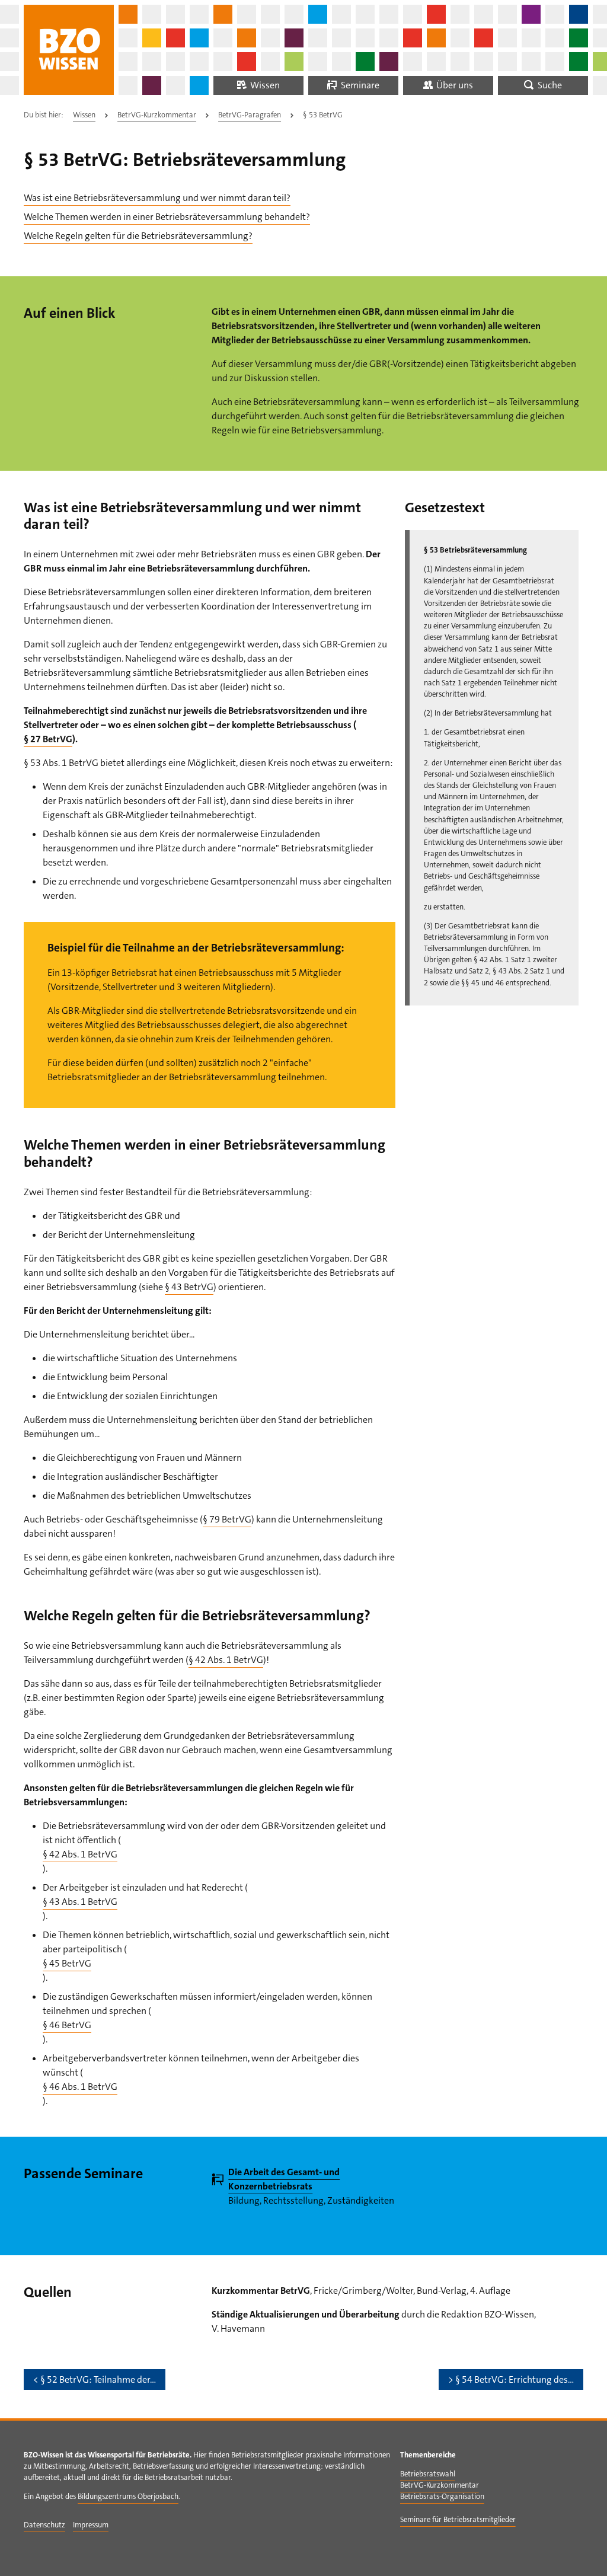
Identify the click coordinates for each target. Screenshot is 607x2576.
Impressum (91, 2525)
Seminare (359, 85)
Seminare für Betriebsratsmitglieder (458, 2519)
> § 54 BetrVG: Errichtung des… (511, 2379)
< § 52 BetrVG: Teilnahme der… (95, 2379)
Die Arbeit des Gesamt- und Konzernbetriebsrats (284, 2179)
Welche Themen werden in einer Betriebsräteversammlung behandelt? (167, 217)
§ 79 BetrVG (227, 1519)
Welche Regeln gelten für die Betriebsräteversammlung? (138, 236)
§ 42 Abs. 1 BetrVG (226, 1660)
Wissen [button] (264, 85)
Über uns (454, 85)
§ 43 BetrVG (189, 1287)
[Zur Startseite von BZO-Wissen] (69, 50)
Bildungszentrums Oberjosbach (128, 2496)
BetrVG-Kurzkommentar (157, 115)
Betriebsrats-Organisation (442, 2496)
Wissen (84, 115)
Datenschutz (44, 2525)
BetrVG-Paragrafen (250, 115)
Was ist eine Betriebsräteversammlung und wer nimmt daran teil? (157, 198)
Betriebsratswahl (428, 2474)
